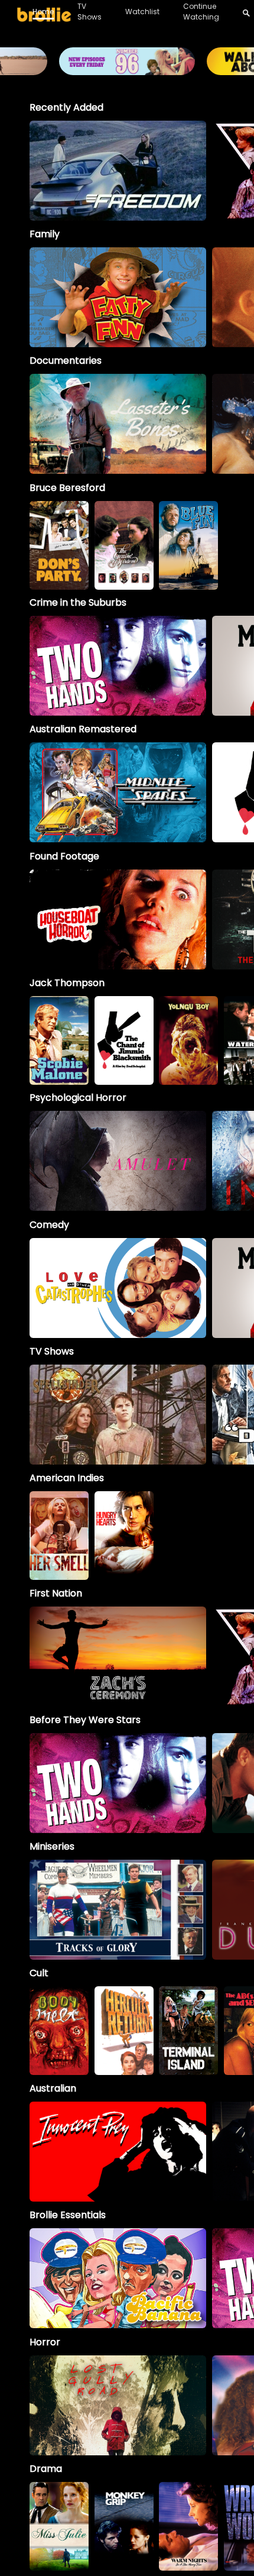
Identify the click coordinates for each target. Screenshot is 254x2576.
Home (43, 12)
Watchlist (142, 12)
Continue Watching (201, 12)
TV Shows (89, 12)
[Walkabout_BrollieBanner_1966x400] (127, 70)
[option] (118, 171)
